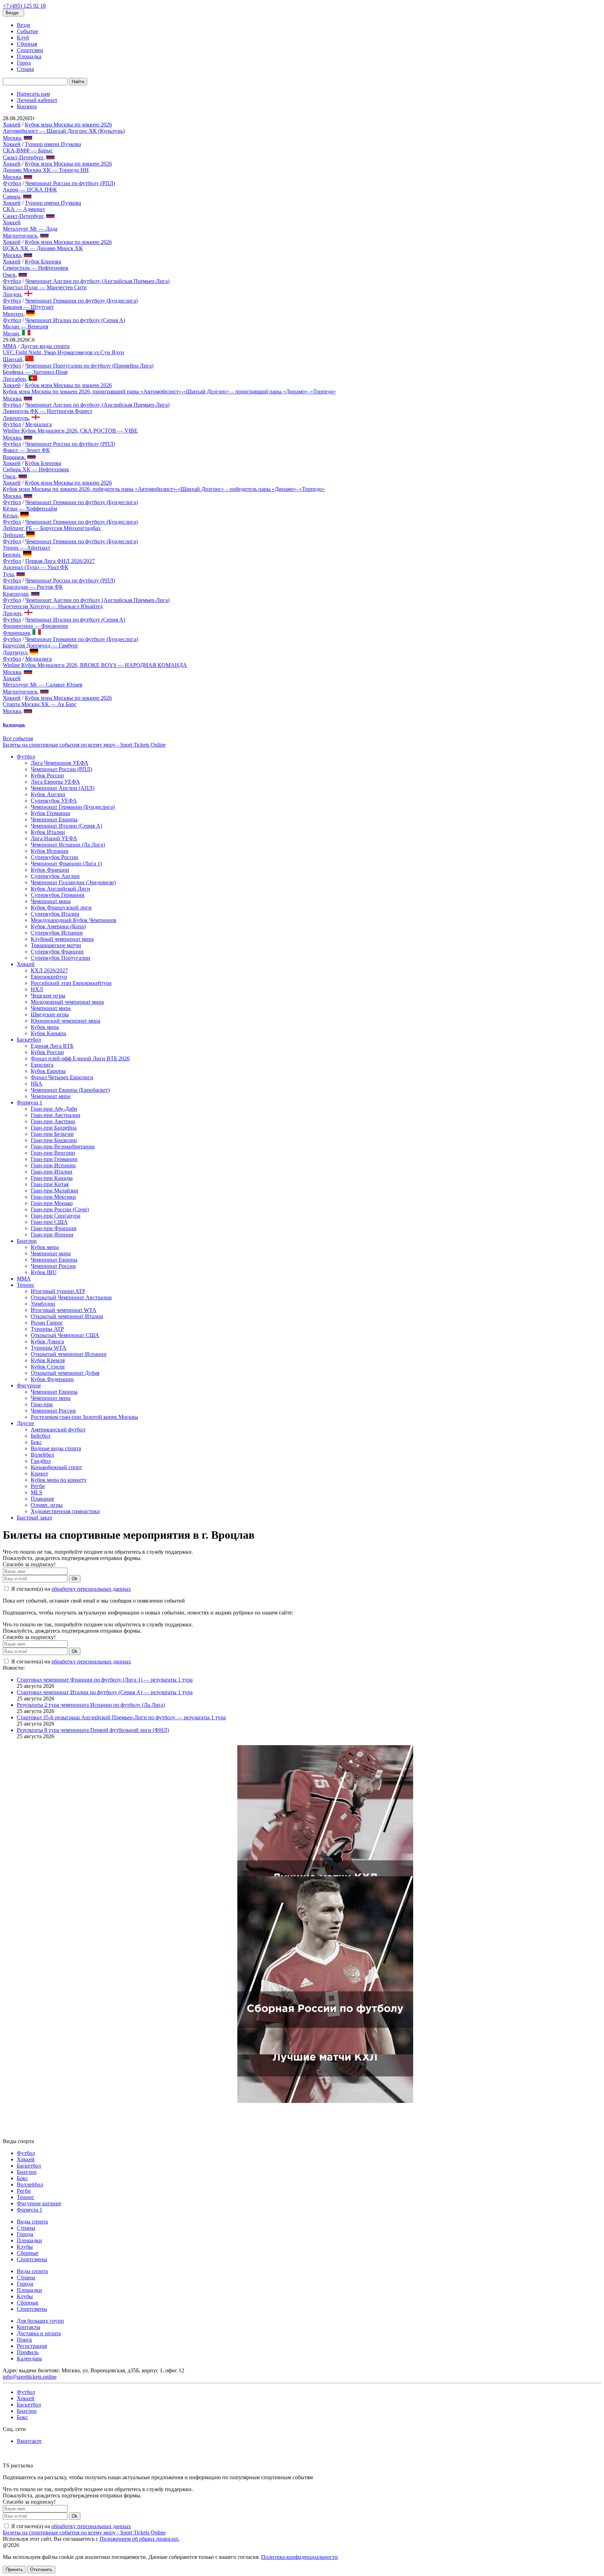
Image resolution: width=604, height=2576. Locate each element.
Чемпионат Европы (54, 819)
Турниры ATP (47, 1329)
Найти (78, 82)
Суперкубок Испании (57, 933)
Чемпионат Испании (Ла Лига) (68, 845)
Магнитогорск (20, 236)
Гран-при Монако (52, 1203)
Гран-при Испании (53, 1165)
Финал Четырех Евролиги (62, 1077)
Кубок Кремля (48, 1360)
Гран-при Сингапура (56, 1216)
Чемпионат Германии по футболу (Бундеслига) (81, 301)
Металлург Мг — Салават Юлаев (43, 685)
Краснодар (16, 594)
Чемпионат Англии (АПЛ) (63, 788)
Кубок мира (45, 1027)
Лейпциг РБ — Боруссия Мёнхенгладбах (52, 528)
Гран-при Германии (54, 1159)
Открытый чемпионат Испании (69, 1354)
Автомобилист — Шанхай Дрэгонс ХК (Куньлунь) (64, 131)
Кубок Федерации (52, 1379)
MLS (37, 1492)
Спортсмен (30, 50)
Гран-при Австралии (56, 1115)
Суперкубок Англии (55, 876)
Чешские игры (48, 996)
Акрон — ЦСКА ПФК (30, 190)
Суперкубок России (55, 857)
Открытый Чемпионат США (65, 1335)
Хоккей (12, 125)
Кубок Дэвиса (47, 1341)
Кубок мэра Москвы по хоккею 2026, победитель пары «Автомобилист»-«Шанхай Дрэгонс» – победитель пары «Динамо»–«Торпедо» (164, 489)
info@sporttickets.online (30, 2377)
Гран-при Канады (52, 1178)
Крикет (39, 1474)
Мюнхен (13, 314)
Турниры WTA (49, 1348)
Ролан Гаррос (47, 1323)
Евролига (42, 1065)
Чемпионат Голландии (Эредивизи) (73, 882)
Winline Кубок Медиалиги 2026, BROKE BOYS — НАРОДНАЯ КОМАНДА (95, 665)
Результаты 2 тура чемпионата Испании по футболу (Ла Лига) (91, 1705)
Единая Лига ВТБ (52, 1046)
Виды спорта (32, 2222)
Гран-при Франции (54, 1228)
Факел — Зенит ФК (26, 450)
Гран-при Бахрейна (54, 1128)
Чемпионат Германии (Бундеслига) (73, 807)
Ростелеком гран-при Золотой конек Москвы (84, 1417)
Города (25, 2234)
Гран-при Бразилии (54, 1140)
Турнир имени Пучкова (53, 144)
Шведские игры (50, 1014)
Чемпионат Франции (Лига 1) (66, 863)
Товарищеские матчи (56, 945)
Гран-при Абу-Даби (54, 1109)
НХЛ (37, 989)
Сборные (28, 2253)
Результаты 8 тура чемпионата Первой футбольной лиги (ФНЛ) (93, 1730)
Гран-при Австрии (53, 1121)
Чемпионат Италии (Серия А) (66, 826)
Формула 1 (30, 1102)
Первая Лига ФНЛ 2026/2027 (60, 561)
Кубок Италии (48, 832)
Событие (27, 31)
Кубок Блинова (43, 262)
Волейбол (42, 1455)
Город (24, 63)
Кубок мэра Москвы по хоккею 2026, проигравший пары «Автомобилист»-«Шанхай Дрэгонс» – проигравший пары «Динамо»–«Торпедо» (169, 391)
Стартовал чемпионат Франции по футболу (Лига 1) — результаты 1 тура (105, 1680)
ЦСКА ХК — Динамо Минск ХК (43, 248)
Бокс (36, 1442)
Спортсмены (32, 2259)
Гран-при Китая (50, 1184)
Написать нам (33, 94)
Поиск (24, 2340)
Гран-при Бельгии (52, 1134)
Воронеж (14, 457)
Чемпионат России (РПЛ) (61, 769)
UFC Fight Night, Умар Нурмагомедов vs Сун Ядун (63, 352)
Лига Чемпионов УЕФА (60, 763)
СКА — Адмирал (24, 209)
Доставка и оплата (39, 2333)
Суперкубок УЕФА (54, 801)
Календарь (29, 2359)
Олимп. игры (47, 1505)
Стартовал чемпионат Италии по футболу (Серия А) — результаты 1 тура (105, 1692)
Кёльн (10, 516)
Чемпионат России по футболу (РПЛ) (70, 183)
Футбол (12, 183)
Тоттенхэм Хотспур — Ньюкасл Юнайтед (53, 606)
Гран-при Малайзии (55, 1191)
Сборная (27, 44)
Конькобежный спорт (56, 1467)
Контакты (28, 2327)
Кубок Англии (48, 794)
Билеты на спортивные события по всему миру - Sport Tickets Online (84, 745)
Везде (24, 25)
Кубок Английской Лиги (60, 889)
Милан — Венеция (26, 326)
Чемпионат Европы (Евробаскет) (70, 1090)
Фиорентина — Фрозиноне (35, 626)
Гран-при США (49, 1222)
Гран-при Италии (52, 1172)
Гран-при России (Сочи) (60, 1209)
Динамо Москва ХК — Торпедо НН (46, 170)
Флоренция (16, 633)
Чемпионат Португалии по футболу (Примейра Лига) (89, 366)
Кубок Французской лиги (61, 908)
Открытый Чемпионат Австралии (71, 1297)
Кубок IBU (44, 1272)
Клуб (23, 38)
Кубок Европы (48, 1071)
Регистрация (32, 2346)
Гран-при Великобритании (63, 1146)
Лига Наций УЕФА (54, 838)
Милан (11, 333)
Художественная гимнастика (65, 1511)
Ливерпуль (16, 418)
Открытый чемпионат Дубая (65, 1373)
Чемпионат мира (51, 901)
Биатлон (27, 1241)
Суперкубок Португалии (60, 958)
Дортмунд (15, 652)
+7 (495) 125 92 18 (24, 6)
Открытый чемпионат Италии (67, 1316)
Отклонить (41, 2570)
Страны (26, 2228)
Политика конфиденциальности (299, 2557)
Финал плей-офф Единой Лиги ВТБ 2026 (80, 1058)
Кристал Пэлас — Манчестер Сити (45, 287)
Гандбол (41, 1461)
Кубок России (47, 775)
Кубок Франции (50, 870)
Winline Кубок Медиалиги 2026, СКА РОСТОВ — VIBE (70, 431)
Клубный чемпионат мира (62, 939)
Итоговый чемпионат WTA (64, 1310)
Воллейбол (30, 2185)
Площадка (29, 56)
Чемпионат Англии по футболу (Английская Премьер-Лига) (97, 281)
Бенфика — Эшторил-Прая (35, 372)
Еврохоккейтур (49, 977)
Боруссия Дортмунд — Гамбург (41, 645)
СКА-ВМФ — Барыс (28, 150)
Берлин (12, 555)
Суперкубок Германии (58, 895)
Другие (26, 1423)
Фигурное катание (39, 2203)
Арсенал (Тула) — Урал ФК (36, 567)
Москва (12, 138)
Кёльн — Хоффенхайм (30, 509)
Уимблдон (43, 1304)
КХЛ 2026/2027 (49, 970)
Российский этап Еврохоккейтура (71, 983)
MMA (10, 346)
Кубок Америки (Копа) (58, 926)
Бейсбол (41, 1436)
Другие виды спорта (45, 346)
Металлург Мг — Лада (30, 229)
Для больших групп (40, 2321)
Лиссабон (14, 379)
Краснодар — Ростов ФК (33, 587)
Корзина (27, 106)
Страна (25, 69)
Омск (9, 275)
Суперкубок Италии (55, 914)
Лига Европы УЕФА (55, 782)
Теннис (26, 1285)
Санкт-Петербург (23, 157)
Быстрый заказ (34, 1518)
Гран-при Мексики (53, 1197)
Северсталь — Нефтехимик (36, 268)
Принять (14, 2570)
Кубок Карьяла (48, 1033)
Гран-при (42, 1404)
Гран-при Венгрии (53, 1153)
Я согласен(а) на (70, 1589)
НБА (37, 1084)
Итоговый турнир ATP (58, 1291)
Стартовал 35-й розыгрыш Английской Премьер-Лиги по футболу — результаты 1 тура (121, 1717)
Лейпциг (13, 535)
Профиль (28, 2352)
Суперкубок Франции (57, 952)
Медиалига (38, 424)
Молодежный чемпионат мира (67, 1002)
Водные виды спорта (56, 1448)
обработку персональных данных (91, 1589)
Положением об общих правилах (139, 2539)
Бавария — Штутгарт (28, 307)
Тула (8, 574)
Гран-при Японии (52, 1235)
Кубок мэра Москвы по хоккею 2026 (68, 125)
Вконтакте (29, 2441)
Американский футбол (58, 1430)
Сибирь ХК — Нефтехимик (36, 469)
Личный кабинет (37, 100)
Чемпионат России (53, 1266)
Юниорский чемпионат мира (66, 1021)
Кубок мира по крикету (59, 1480)
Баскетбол (29, 1040)
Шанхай (13, 359)
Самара (12, 197)
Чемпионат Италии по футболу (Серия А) (75, 320)
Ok (75, 1579)
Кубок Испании (50, 851)
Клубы (25, 2247)
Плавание (42, 1499)
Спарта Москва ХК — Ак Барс (40, 704)
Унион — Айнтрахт (27, 548)
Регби (38, 1486)
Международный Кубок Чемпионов (74, 920)
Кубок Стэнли (48, 1367)
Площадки (29, 2240)
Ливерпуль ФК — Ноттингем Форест (48, 411)
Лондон (12, 294)
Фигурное (29, 1385)
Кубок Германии (51, 813)
